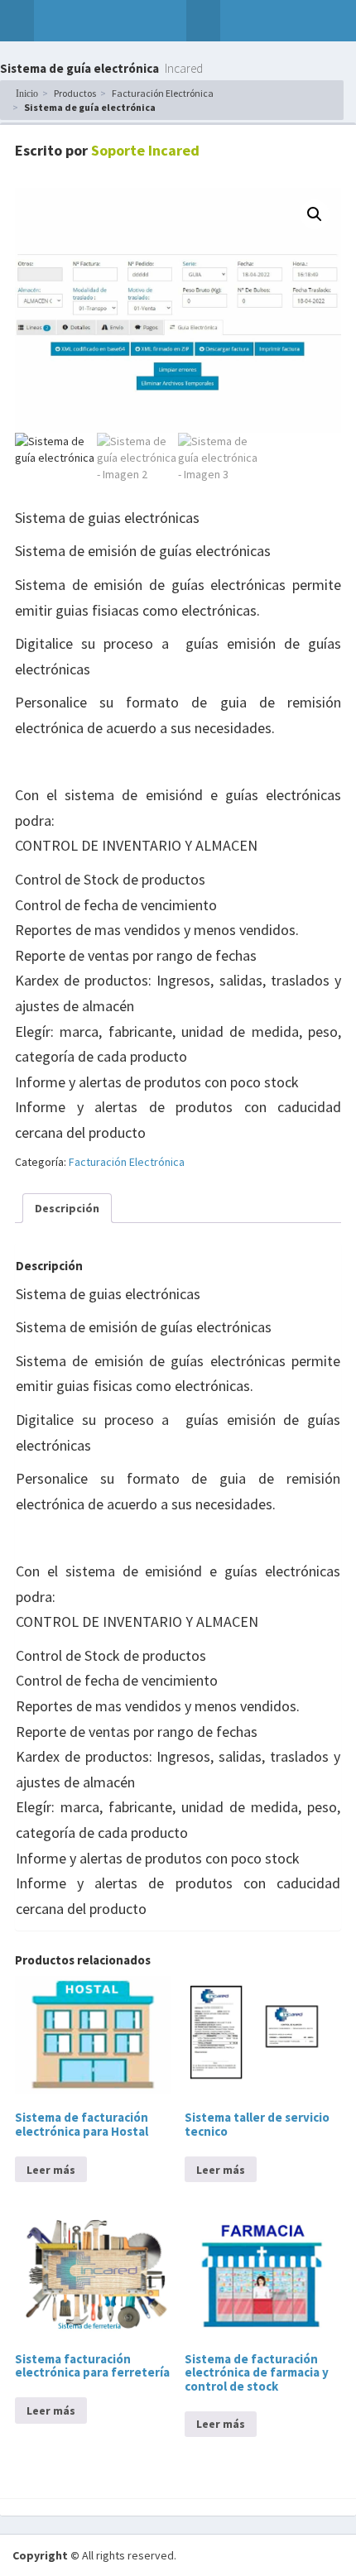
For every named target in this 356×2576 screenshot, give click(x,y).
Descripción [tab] (67, 1208)
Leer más (51, 2170)
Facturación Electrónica (163, 93)
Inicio (27, 94)
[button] (17, 21)
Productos (75, 93)
